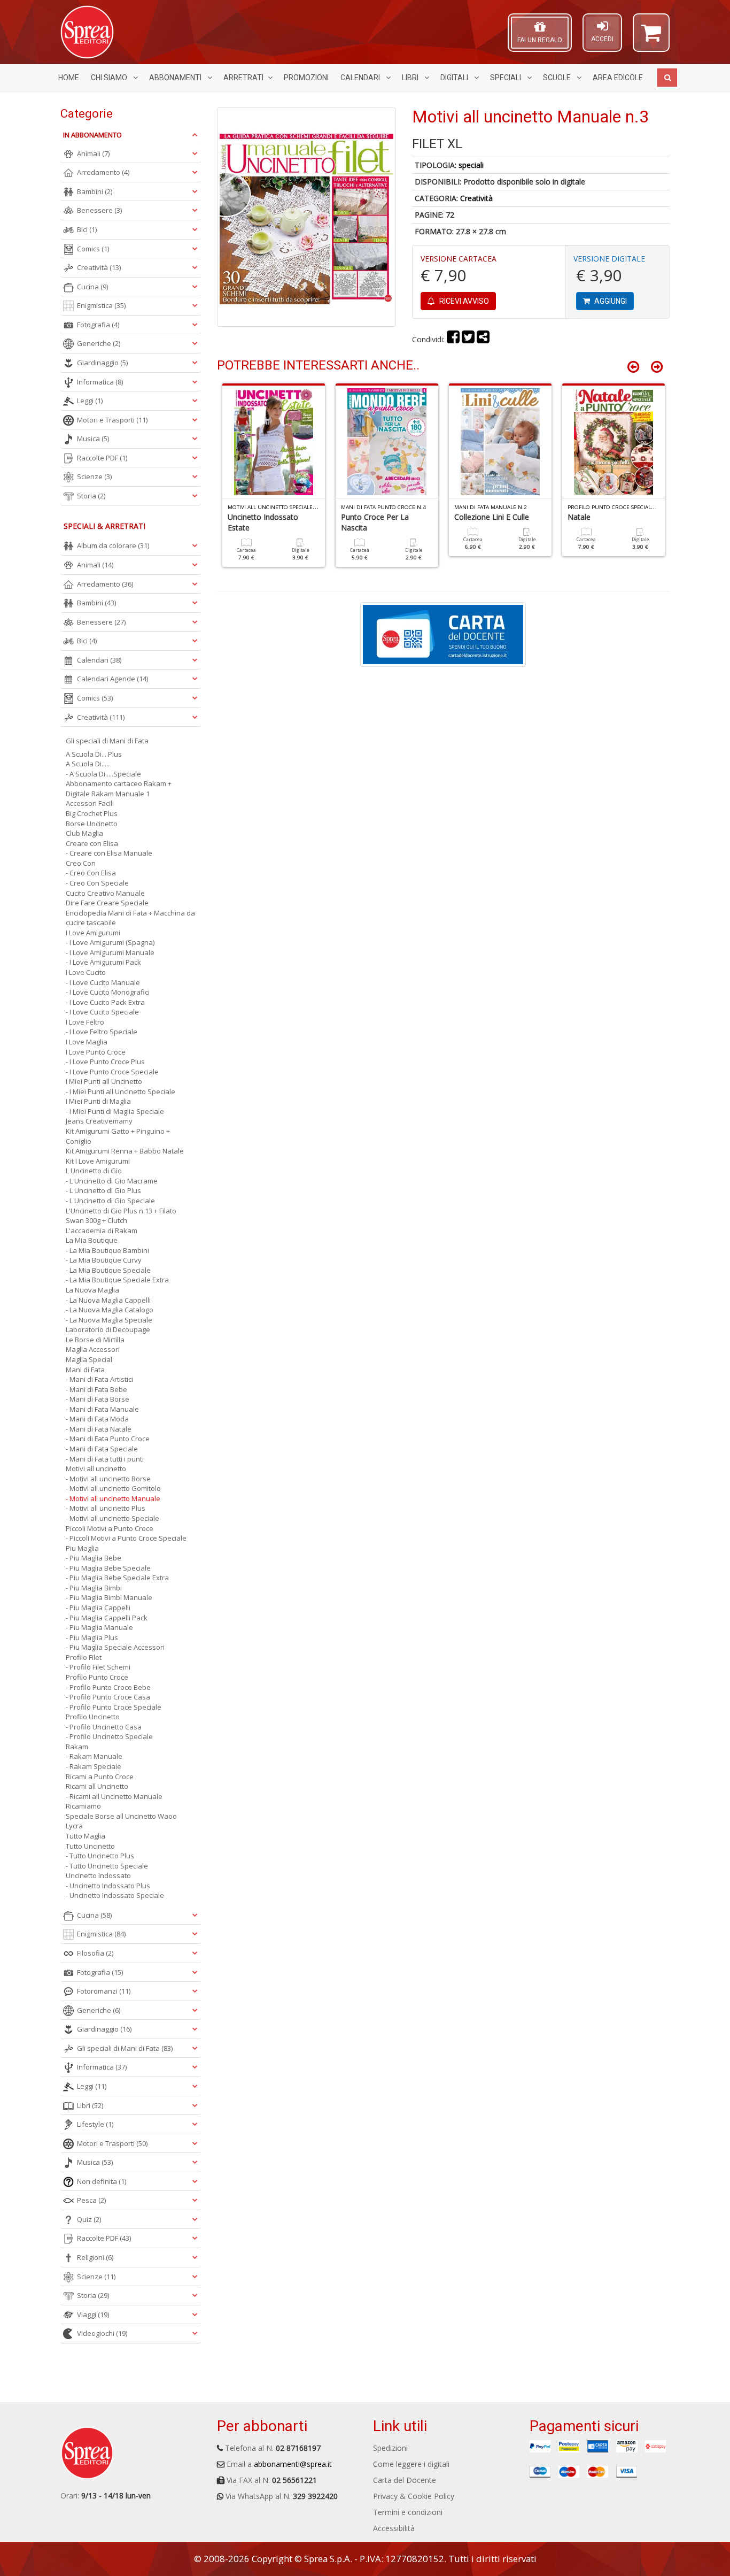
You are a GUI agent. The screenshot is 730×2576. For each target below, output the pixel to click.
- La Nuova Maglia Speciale (109, 1320)
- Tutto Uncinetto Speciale (107, 1866)
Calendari (361, 78)
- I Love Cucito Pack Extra (105, 1002)
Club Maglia (84, 833)
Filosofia (95, 1953)
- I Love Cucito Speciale (102, 1012)
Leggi (90, 401)
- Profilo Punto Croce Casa (108, 1697)
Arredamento (103, 172)
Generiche (99, 343)
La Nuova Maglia (92, 1290)
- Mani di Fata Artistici (99, 1379)
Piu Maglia (82, 1548)
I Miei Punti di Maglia (98, 1101)
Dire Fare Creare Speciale (107, 903)
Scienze (94, 476)
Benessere (99, 210)
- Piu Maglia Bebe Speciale (108, 1568)
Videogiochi (102, 2333)
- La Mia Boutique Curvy (104, 1260)
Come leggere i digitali (411, 2464)
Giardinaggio (102, 363)
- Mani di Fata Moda (97, 1419)
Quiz (89, 2219)
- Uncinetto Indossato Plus (108, 1886)
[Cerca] (667, 78)
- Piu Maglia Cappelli (98, 1608)
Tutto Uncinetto (90, 1846)
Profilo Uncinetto (93, 1717)
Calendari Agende (112, 679)
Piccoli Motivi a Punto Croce (110, 1528)
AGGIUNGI (610, 301)
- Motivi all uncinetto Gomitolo (113, 1488)
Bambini (95, 191)
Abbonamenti (176, 78)
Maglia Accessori (93, 1349)
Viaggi (93, 2314)
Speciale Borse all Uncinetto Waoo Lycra (121, 1821)
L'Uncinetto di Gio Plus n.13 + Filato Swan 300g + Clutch (121, 1216)
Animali (93, 153)
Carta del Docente (405, 2480)
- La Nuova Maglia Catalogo (110, 1310)
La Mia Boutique (92, 1240)
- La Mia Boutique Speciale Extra (117, 1280)
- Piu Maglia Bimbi (94, 1588)
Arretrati (243, 78)
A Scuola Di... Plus (94, 754)
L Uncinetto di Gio (94, 1171)
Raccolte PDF (102, 458)
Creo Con (81, 863)
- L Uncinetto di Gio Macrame (112, 1181)
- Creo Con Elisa (91, 873)
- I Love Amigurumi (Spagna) (110, 942)
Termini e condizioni (408, 2512)
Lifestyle (95, 2124)
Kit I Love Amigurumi (98, 1161)
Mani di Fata (85, 1370)
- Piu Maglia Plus (92, 1637)
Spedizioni (390, 2448)
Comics (93, 249)
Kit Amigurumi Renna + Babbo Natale (125, 1151)
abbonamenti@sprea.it (293, 2464)
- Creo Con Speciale (97, 883)
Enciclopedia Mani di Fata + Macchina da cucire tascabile (130, 918)
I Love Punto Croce (96, 1052)
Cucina (92, 287)
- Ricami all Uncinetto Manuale (114, 1796)
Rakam (77, 1747)
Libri (411, 78)
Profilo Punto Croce (97, 1677)
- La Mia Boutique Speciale (108, 1270)
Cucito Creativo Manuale (105, 893)
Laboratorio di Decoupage (108, 1329)
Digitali (455, 78)
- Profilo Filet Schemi (98, 1667)
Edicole (618, 78)
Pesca (91, 2200)
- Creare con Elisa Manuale (109, 853)
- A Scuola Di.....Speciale (103, 774)
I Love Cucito (86, 972)
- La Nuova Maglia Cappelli (108, 1300)
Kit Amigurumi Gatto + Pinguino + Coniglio (118, 1136)
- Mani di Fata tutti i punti (105, 1459)
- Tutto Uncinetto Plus (100, 1856)
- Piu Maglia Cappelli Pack (107, 1618)
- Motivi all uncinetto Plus (106, 1508)
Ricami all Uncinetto (97, 1786)
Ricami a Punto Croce (100, 1777)
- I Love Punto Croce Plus (105, 1062)
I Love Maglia (87, 1042)
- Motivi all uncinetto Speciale (112, 1518)
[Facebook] (453, 339)
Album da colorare (113, 545)
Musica (93, 439)
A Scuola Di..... (88, 764)
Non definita (102, 2181)
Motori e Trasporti (112, 420)
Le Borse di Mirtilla (95, 1340)
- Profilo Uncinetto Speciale (109, 1736)
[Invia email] (483, 339)
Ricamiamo (83, 1806)
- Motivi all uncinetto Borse (108, 1479)
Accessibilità (394, 2528)
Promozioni (306, 78)
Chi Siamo (110, 78)
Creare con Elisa (92, 843)
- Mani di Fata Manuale (102, 1409)
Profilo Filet (84, 1657)
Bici (87, 229)
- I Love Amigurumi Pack (103, 962)
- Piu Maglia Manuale (99, 1627)
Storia (91, 496)
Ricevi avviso (463, 301)
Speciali (506, 78)
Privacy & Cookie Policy (414, 2496)
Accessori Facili (90, 803)
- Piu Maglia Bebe (94, 1558)
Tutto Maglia (86, 1836)
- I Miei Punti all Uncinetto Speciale (121, 1091)
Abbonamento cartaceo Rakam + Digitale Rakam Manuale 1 (119, 789)
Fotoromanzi (104, 1991)
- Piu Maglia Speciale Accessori (115, 1647)
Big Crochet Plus (92, 813)
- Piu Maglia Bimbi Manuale (109, 1597)
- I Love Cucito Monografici (108, 992)
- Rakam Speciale (94, 1766)
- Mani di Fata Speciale (102, 1449)
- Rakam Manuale (94, 1756)
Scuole (558, 78)
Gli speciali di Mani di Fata (107, 741)
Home (69, 78)
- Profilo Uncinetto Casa (104, 1727)
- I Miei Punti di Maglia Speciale (115, 1111)
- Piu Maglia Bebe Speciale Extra (117, 1578)
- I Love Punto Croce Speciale (112, 1072)
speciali (471, 165)
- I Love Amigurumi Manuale (110, 952)
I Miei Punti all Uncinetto (104, 1081)
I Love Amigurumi (93, 933)
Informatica (100, 382)
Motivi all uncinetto (96, 1468)
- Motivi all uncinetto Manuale (113, 1498)
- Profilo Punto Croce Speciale (114, 1707)
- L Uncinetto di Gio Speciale (110, 1201)
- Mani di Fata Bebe (96, 1389)
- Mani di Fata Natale (99, 1429)
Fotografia (98, 325)
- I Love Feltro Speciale (102, 1032)
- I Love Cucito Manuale (103, 982)
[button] (651, 37)
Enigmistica (101, 305)
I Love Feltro (85, 1022)
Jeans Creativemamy (99, 1121)
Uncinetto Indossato (98, 1875)
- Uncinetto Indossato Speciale (115, 1895)
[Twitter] (468, 339)
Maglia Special (89, 1359)
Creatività (476, 198)
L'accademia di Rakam (102, 1231)
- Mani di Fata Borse (98, 1399)
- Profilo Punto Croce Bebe (108, 1687)
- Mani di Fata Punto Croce (108, 1439)
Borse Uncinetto (92, 824)
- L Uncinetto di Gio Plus (103, 1190)
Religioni (95, 2257)
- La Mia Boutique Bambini (107, 1250)
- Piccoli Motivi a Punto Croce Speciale (126, 1538)
